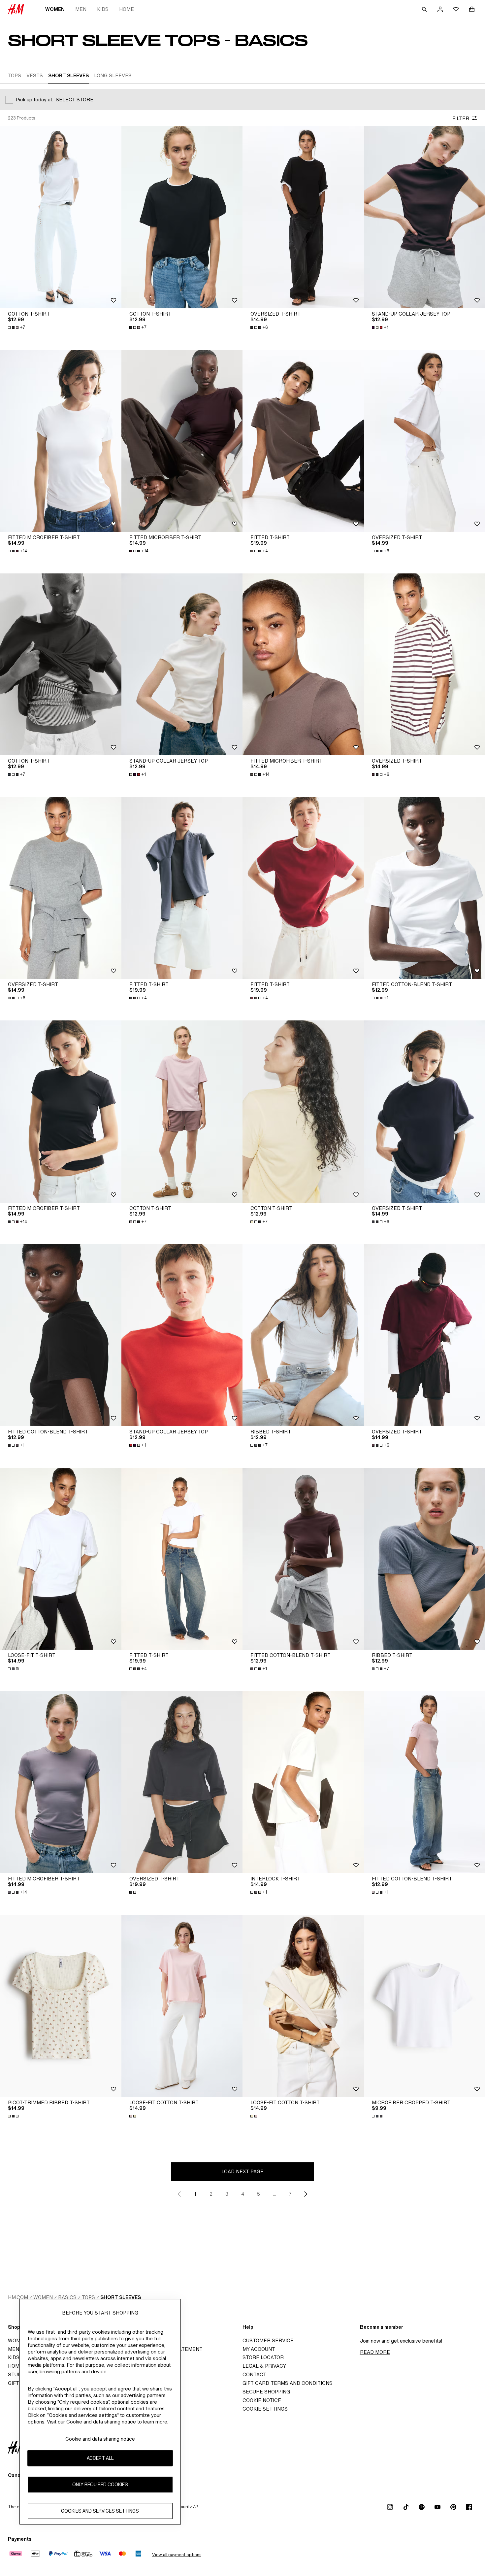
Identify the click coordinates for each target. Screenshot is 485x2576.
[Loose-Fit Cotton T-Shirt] (182, 2006)
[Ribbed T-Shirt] (303, 1335)
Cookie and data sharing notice (100, 2439)
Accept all (100, 2458)
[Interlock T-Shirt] (303, 1782)
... (274, 2194)
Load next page (242, 2171)
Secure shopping (266, 2392)
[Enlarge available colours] (14, 1669)
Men (81, 9)
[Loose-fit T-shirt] (61, 1559)
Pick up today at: (34, 100)
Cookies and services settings (100, 2511)
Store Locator (263, 2357)
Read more (375, 2352)
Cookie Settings (265, 2409)
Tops (88, 2297)
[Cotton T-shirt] (61, 217)
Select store (75, 100)
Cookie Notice (262, 2400)
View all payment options (177, 2555)
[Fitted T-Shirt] (303, 441)
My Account (259, 2349)
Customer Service (268, 2340)
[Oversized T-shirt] (303, 217)
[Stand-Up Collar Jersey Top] (182, 664)
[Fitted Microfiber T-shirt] (61, 441)
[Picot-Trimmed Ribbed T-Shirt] (61, 2006)
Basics (67, 2297)
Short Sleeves (121, 2297)
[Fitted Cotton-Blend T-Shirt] (61, 1335)
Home (127, 9)
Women (55, 9)
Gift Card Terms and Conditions (288, 2383)
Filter (461, 118)
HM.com (18, 2297)
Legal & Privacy (264, 2366)
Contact (254, 2374)
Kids (103, 9)
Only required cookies (100, 2484)
